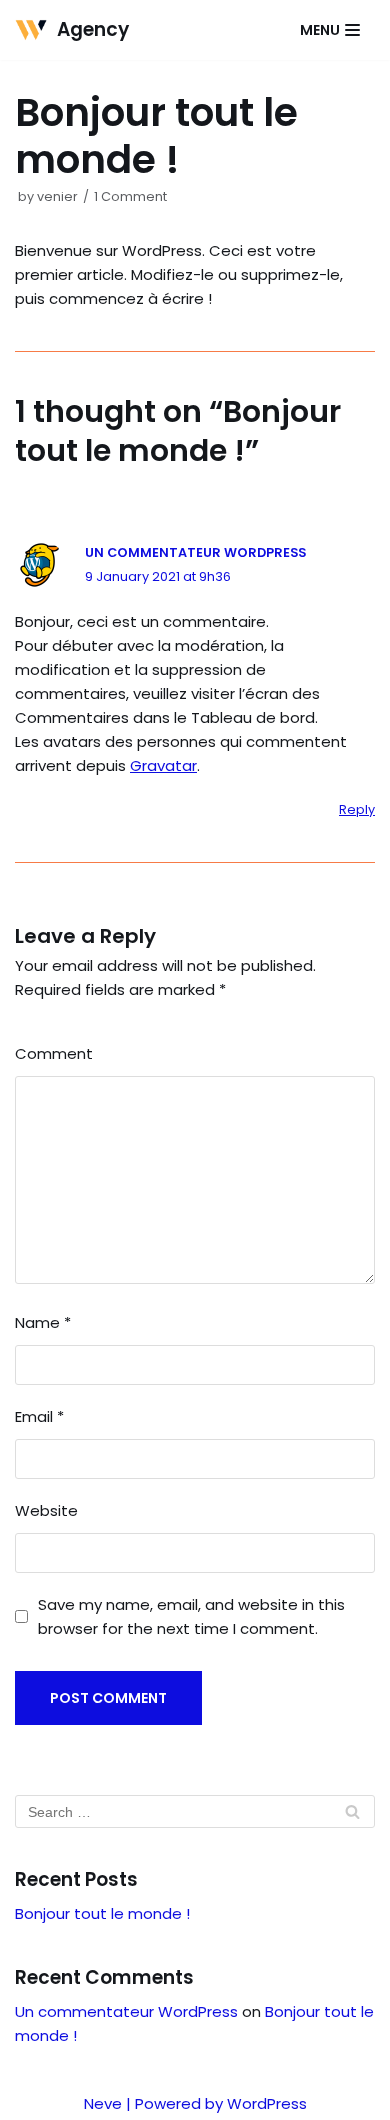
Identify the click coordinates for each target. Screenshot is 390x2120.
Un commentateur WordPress (195, 552)
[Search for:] (195, 1811)
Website (46, 1510)
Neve (103, 2103)
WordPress (267, 2103)
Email (39, 1416)
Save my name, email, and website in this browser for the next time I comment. (191, 1616)
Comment (54, 1053)
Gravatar (163, 765)
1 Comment (130, 196)
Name (43, 1322)
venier (57, 196)
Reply (357, 809)
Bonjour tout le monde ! (102, 1913)
